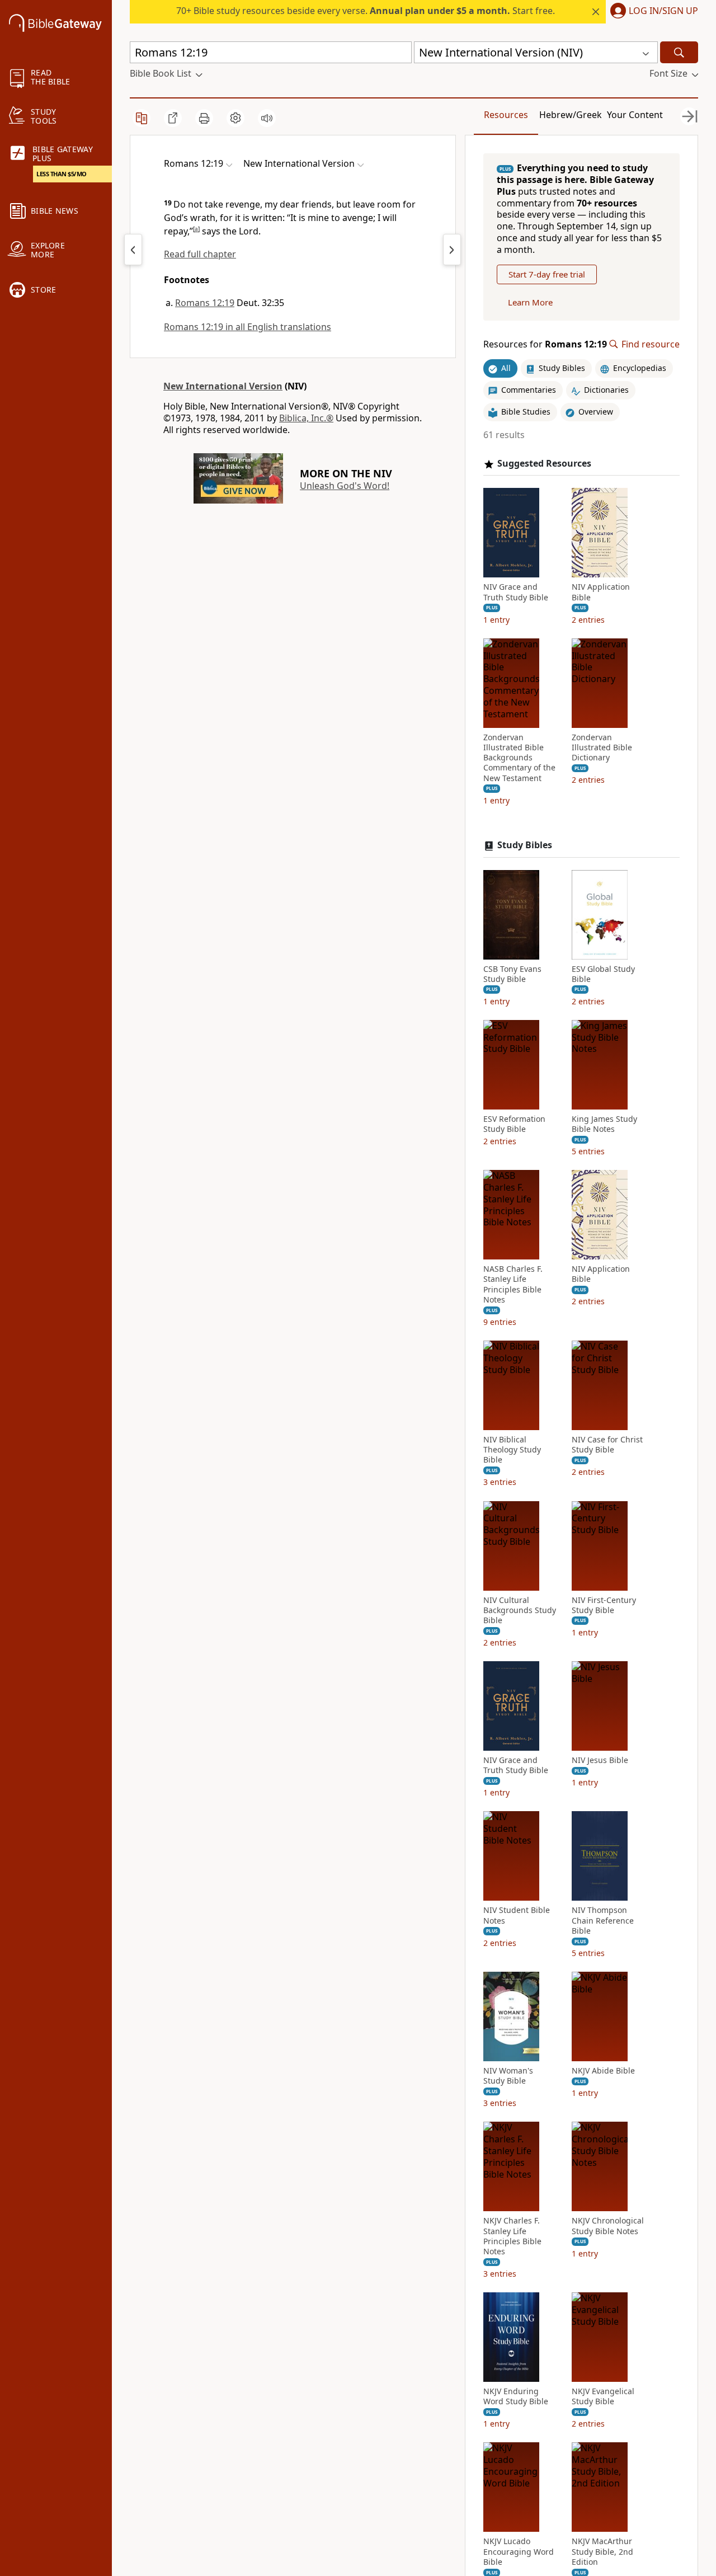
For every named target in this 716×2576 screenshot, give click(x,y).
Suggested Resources (544, 464)
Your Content (635, 115)
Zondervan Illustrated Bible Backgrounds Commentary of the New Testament (519, 758)
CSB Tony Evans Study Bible (512, 974)
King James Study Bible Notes (604, 1124)
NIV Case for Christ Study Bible (607, 1445)
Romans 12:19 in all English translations (248, 327)
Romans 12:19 (205, 303)
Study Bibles (525, 845)
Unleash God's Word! (345, 486)
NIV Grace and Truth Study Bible (516, 592)
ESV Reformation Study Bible (514, 1124)
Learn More (530, 302)
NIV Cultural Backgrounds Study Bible (520, 1610)
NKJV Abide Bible (603, 2071)
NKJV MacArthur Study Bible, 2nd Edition (602, 2551)
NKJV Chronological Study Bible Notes (608, 2226)
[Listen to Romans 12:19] (267, 118)
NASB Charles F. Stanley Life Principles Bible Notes (513, 1284)
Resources (506, 115)
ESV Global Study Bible (603, 974)
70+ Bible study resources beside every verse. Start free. (366, 11)
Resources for (545, 344)
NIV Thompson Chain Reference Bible (603, 1920)
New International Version (223, 386)
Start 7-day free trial (547, 274)
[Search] (679, 52)
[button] (652, 12)
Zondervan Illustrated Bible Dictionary (602, 748)
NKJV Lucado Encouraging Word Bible (519, 2551)
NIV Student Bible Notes (517, 1915)
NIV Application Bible (601, 592)
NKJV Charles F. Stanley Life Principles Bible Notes (512, 2236)
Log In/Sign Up (663, 11)
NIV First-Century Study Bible (604, 1605)
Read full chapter (200, 254)
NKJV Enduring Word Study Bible (516, 2396)
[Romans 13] (452, 250)
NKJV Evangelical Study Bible (603, 2396)
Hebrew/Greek (571, 115)
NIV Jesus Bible (600, 1760)
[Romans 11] (133, 250)
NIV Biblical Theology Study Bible (512, 1450)
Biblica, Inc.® (306, 418)
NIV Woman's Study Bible (508, 2076)
